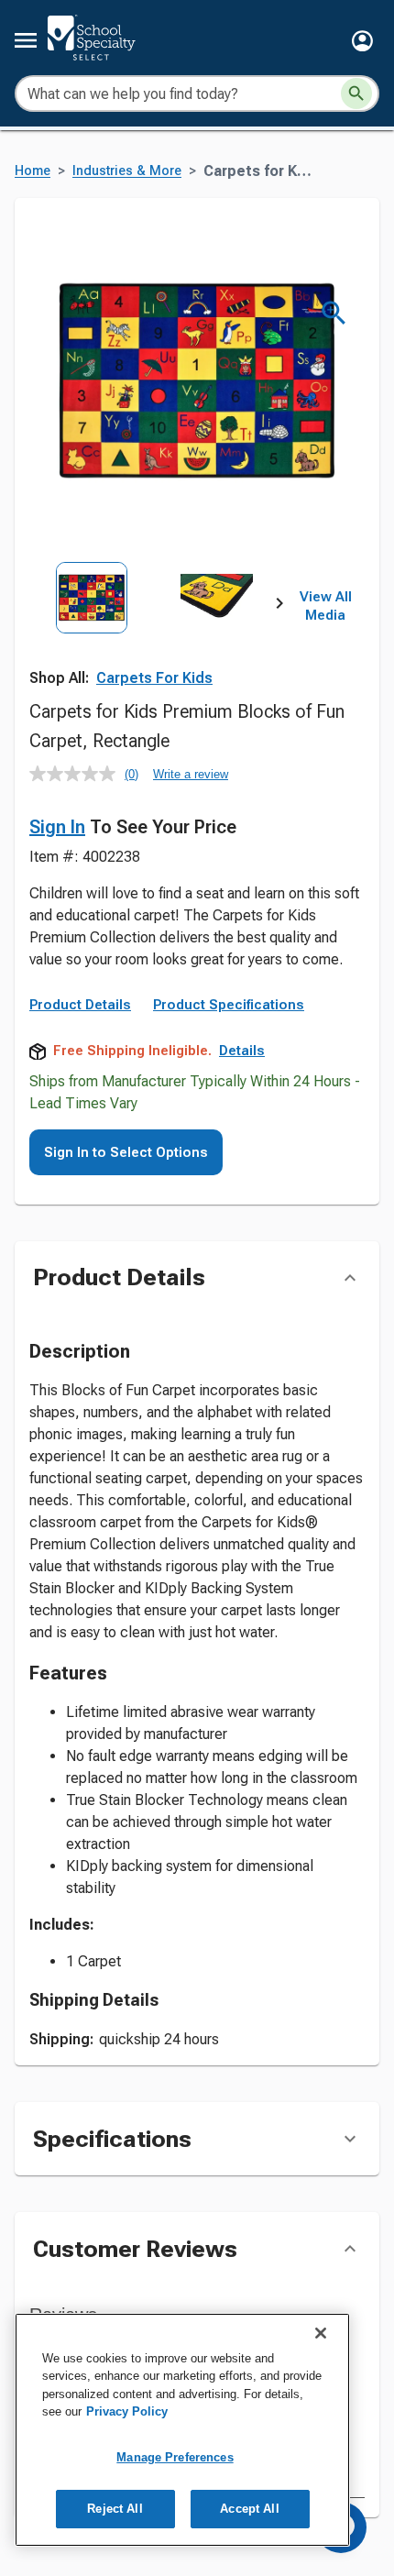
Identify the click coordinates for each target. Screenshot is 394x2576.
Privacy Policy (127, 2411)
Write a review (191, 774)
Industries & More (127, 171)
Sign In (57, 827)
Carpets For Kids (154, 678)
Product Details (80, 1005)
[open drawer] (26, 40)
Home (33, 171)
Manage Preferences (175, 2457)
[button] (362, 41)
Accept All (249, 2509)
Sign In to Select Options (126, 1152)
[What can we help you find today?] (356, 94)
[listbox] (154, 639)
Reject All (115, 2509)
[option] (92, 639)
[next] (279, 607)
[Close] (321, 2333)
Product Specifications (229, 1005)
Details (242, 1051)
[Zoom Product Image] (334, 313)
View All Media (326, 606)
